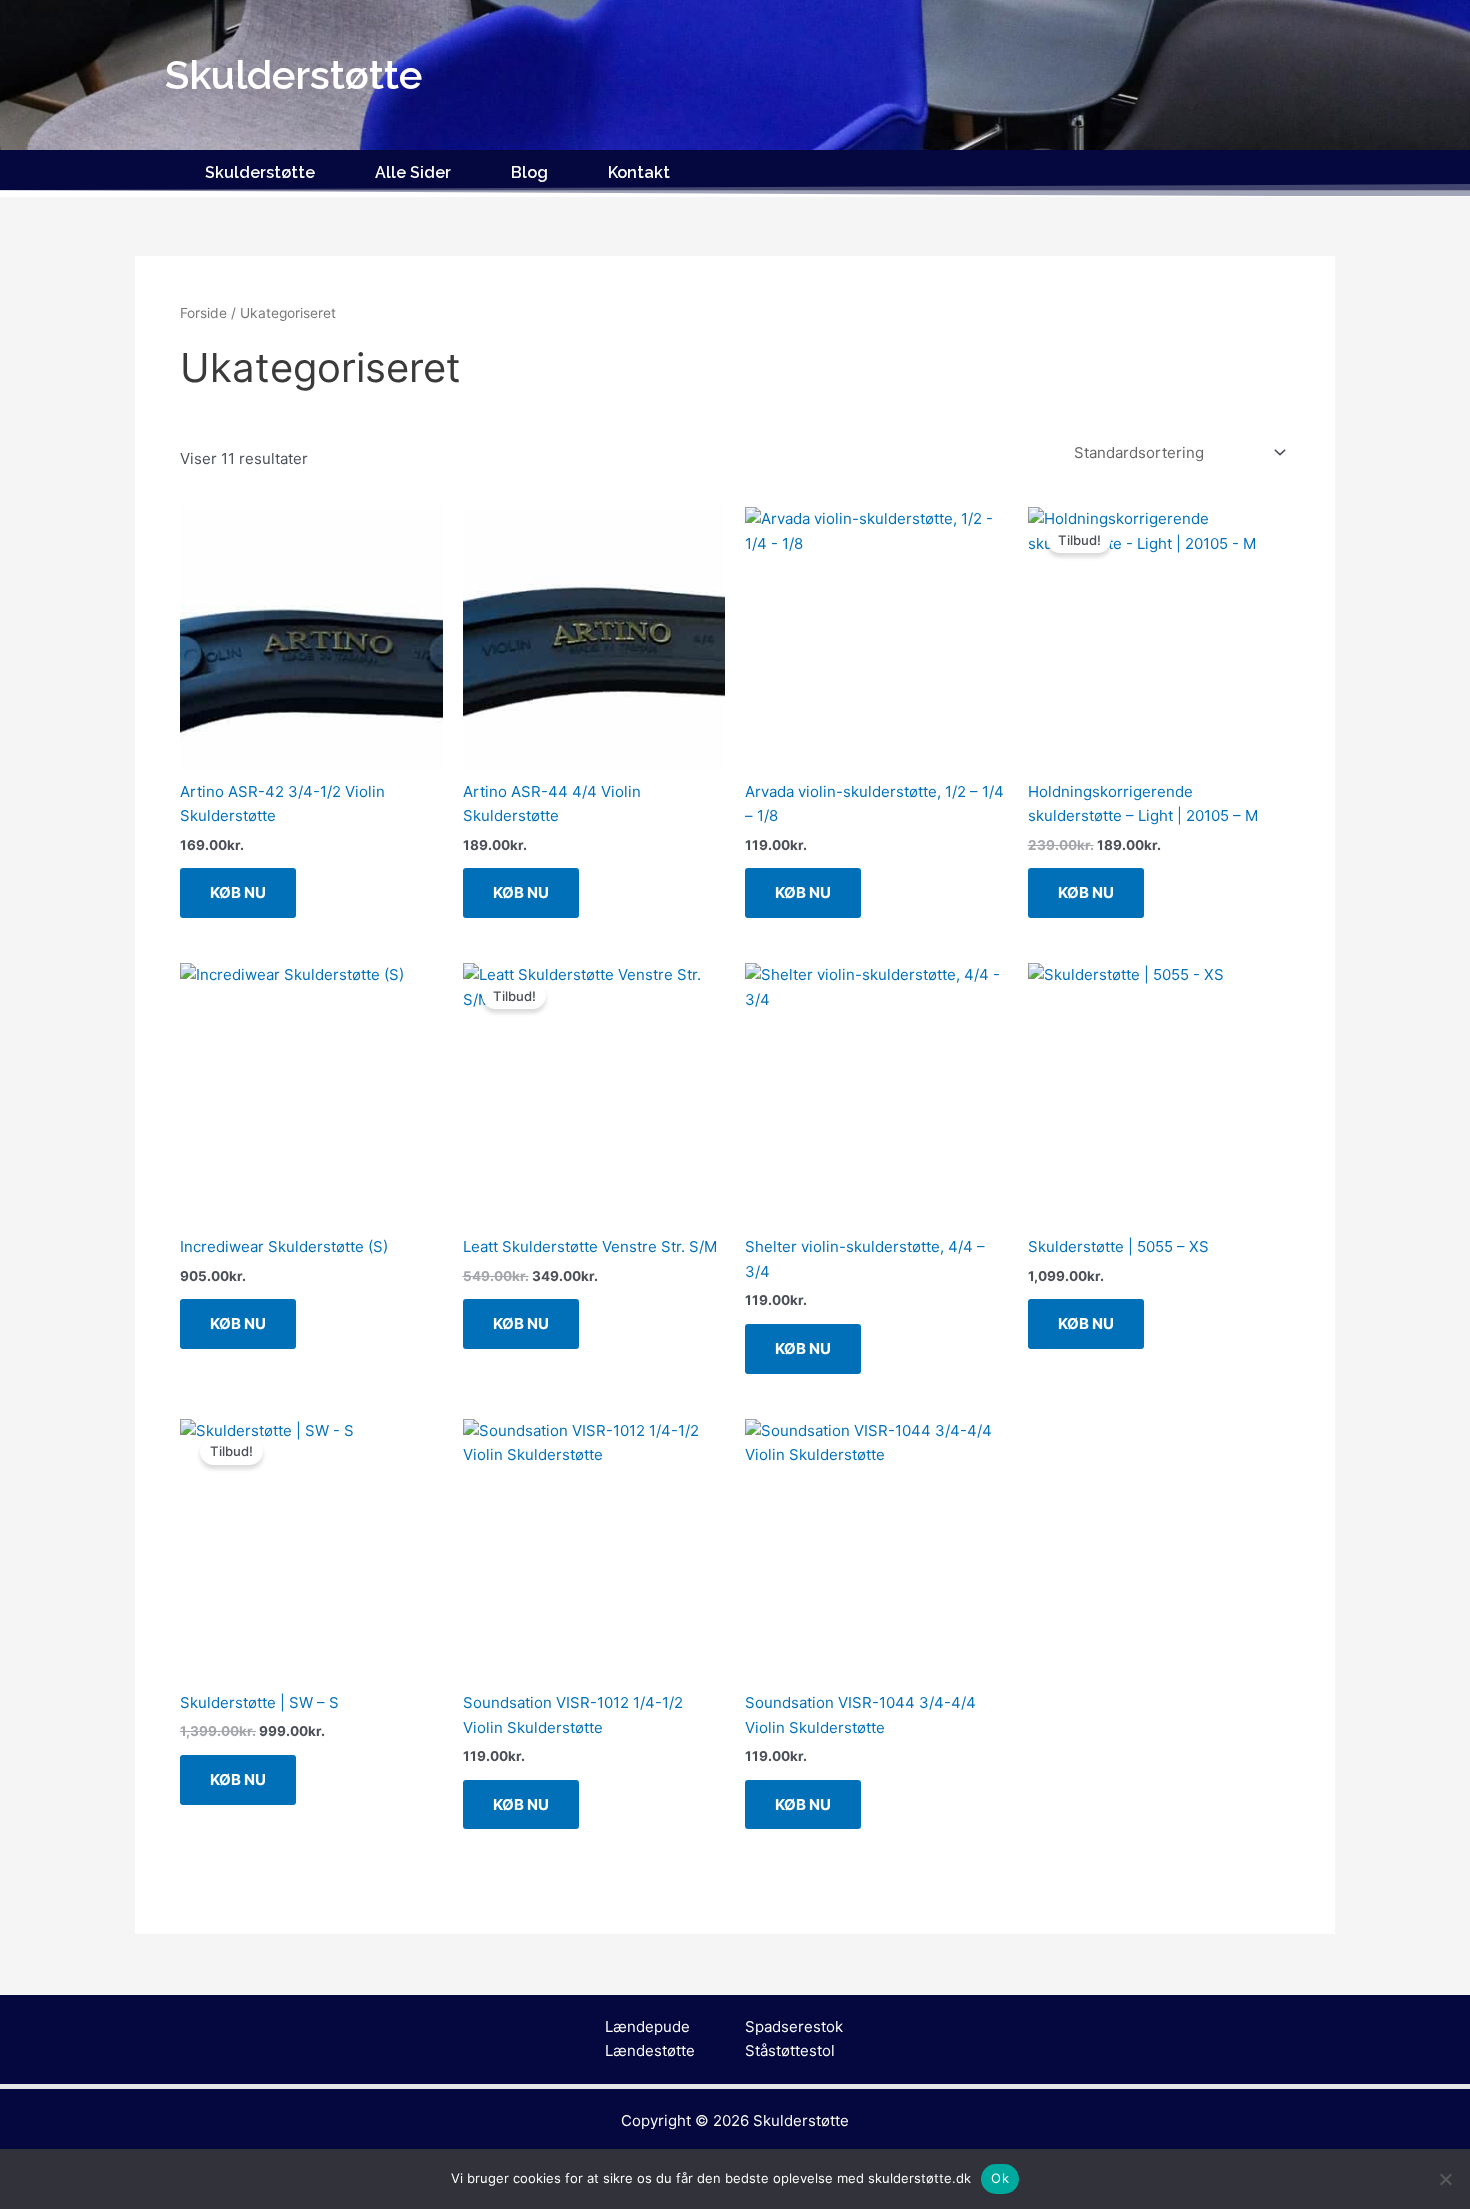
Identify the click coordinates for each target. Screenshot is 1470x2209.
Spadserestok (794, 2026)
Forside (203, 313)
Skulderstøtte (260, 172)
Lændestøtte (650, 2050)
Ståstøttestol (790, 2050)
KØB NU (238, 892)
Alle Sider (413, 172)
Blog (529, 172)
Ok (1000, 2178)
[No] (1445, 2179)
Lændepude (647, 2026)
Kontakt (639, 172)
